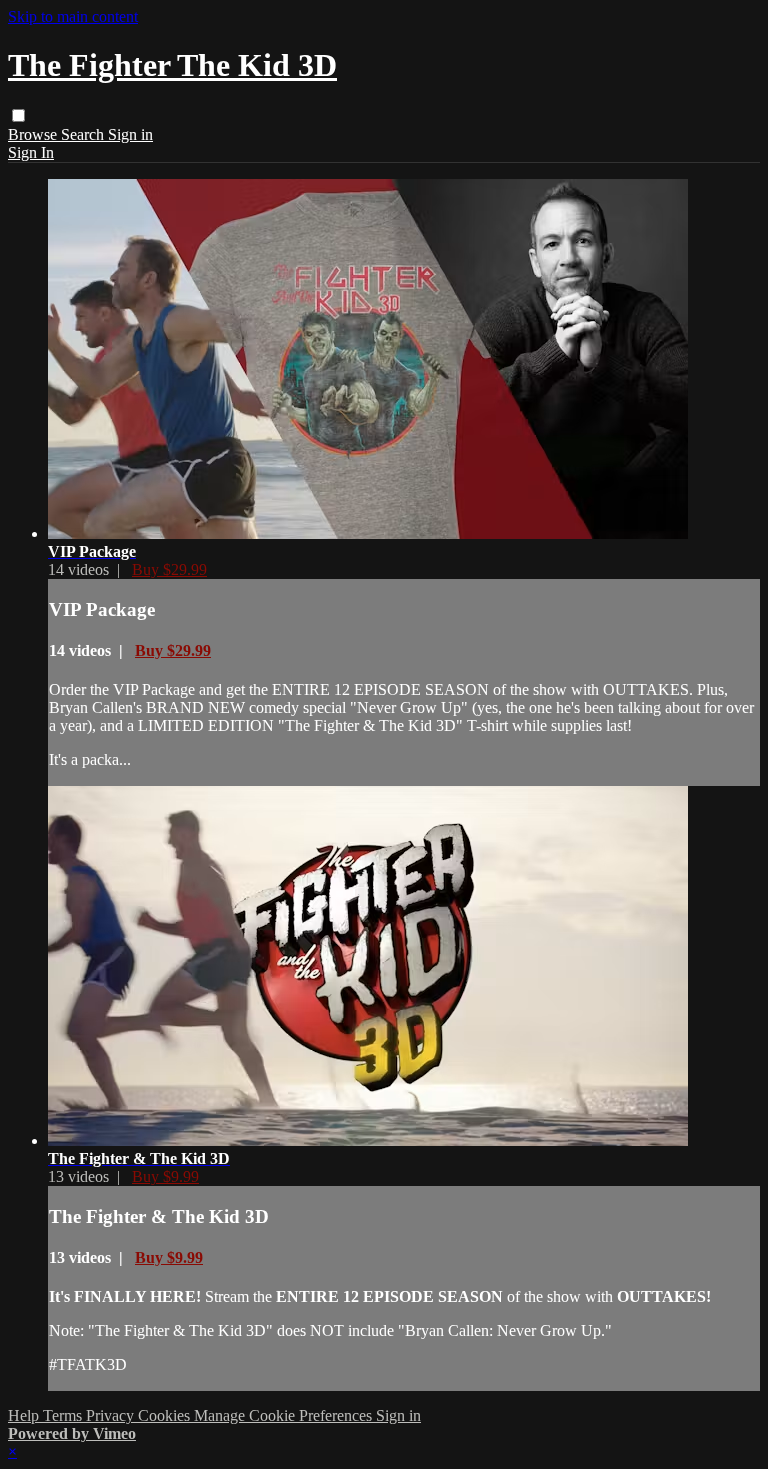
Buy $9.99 (165, 1176)
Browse (34, 134)
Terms (64, 1415)
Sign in (130, 134)
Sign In (31, 152)
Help (25, 1415)
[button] (18, 115)
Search (84, 134)
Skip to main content (73, 16)
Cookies (166, 1415)
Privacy (112, 1415)
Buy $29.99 (169, 569)
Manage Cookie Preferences (285, 1415)
